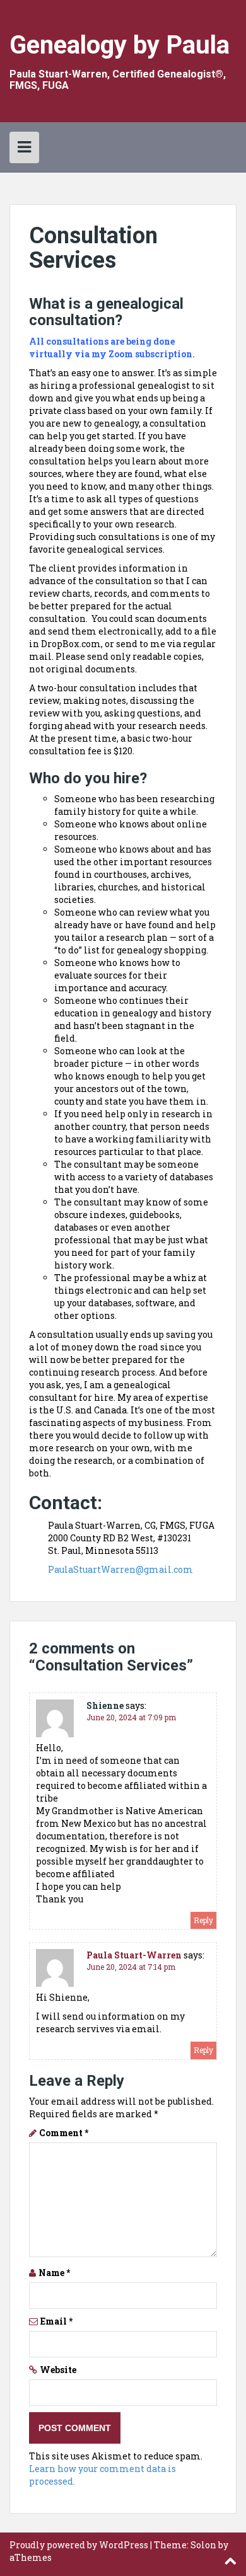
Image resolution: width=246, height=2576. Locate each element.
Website (58, 2370)
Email (56, 2321)
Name (54, 2273)
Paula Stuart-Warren (134, 1955)
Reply (203, 1920)
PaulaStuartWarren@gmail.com (120, 1569)
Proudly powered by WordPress (79, 2545)
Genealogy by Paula (120, 45)
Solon (203, 2545)
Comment (64, 2133)
